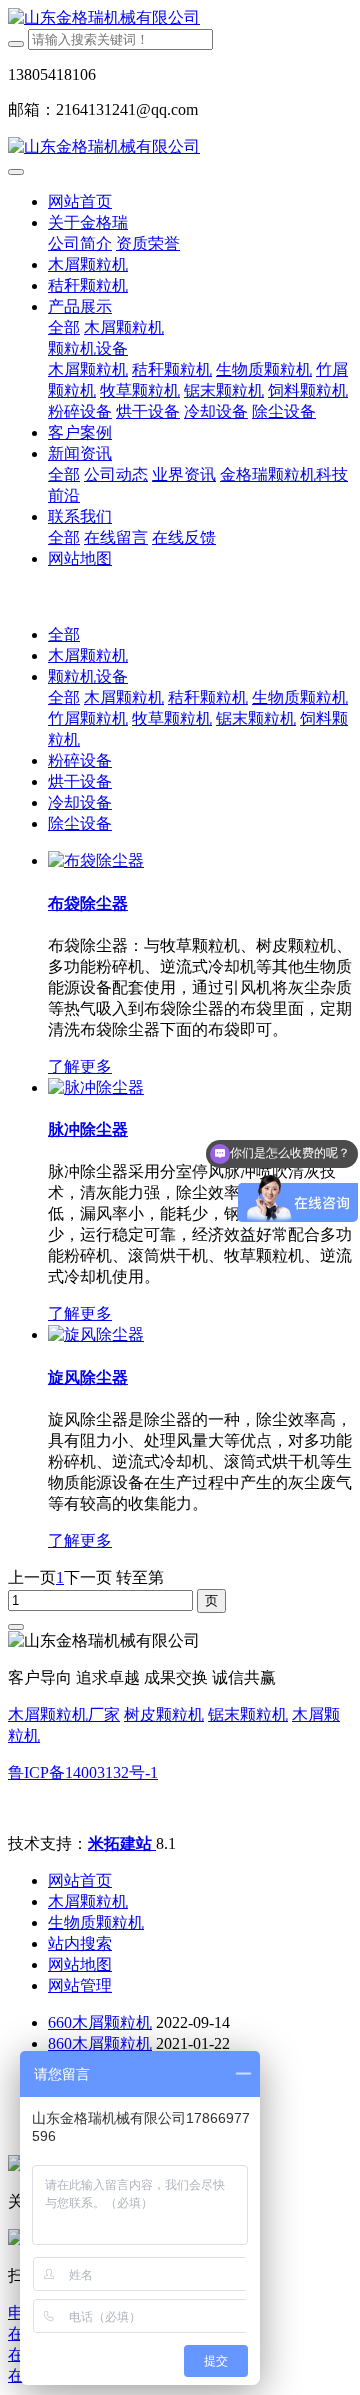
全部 (64, 327)
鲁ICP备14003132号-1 (83, 1772)
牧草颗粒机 (172, 718)
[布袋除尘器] (96, 860)
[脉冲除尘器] (96, 1087)
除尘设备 (80, 823)
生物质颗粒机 (300, 697)
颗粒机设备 (88, 676)
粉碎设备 (80, 760)
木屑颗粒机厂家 (64, 1714)
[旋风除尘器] (96, 1334)
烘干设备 (80, 781)
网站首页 (80, 201)
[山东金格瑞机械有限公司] (180, 18)
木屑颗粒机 (88, 655)
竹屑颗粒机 (88, 718)
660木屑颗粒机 (100, 2022)
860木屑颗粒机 (100, 2043)
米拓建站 (122, 1843)
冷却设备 (80, 802)
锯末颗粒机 (256, 718)
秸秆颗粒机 (208, 697)
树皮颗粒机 (164, 1714)
